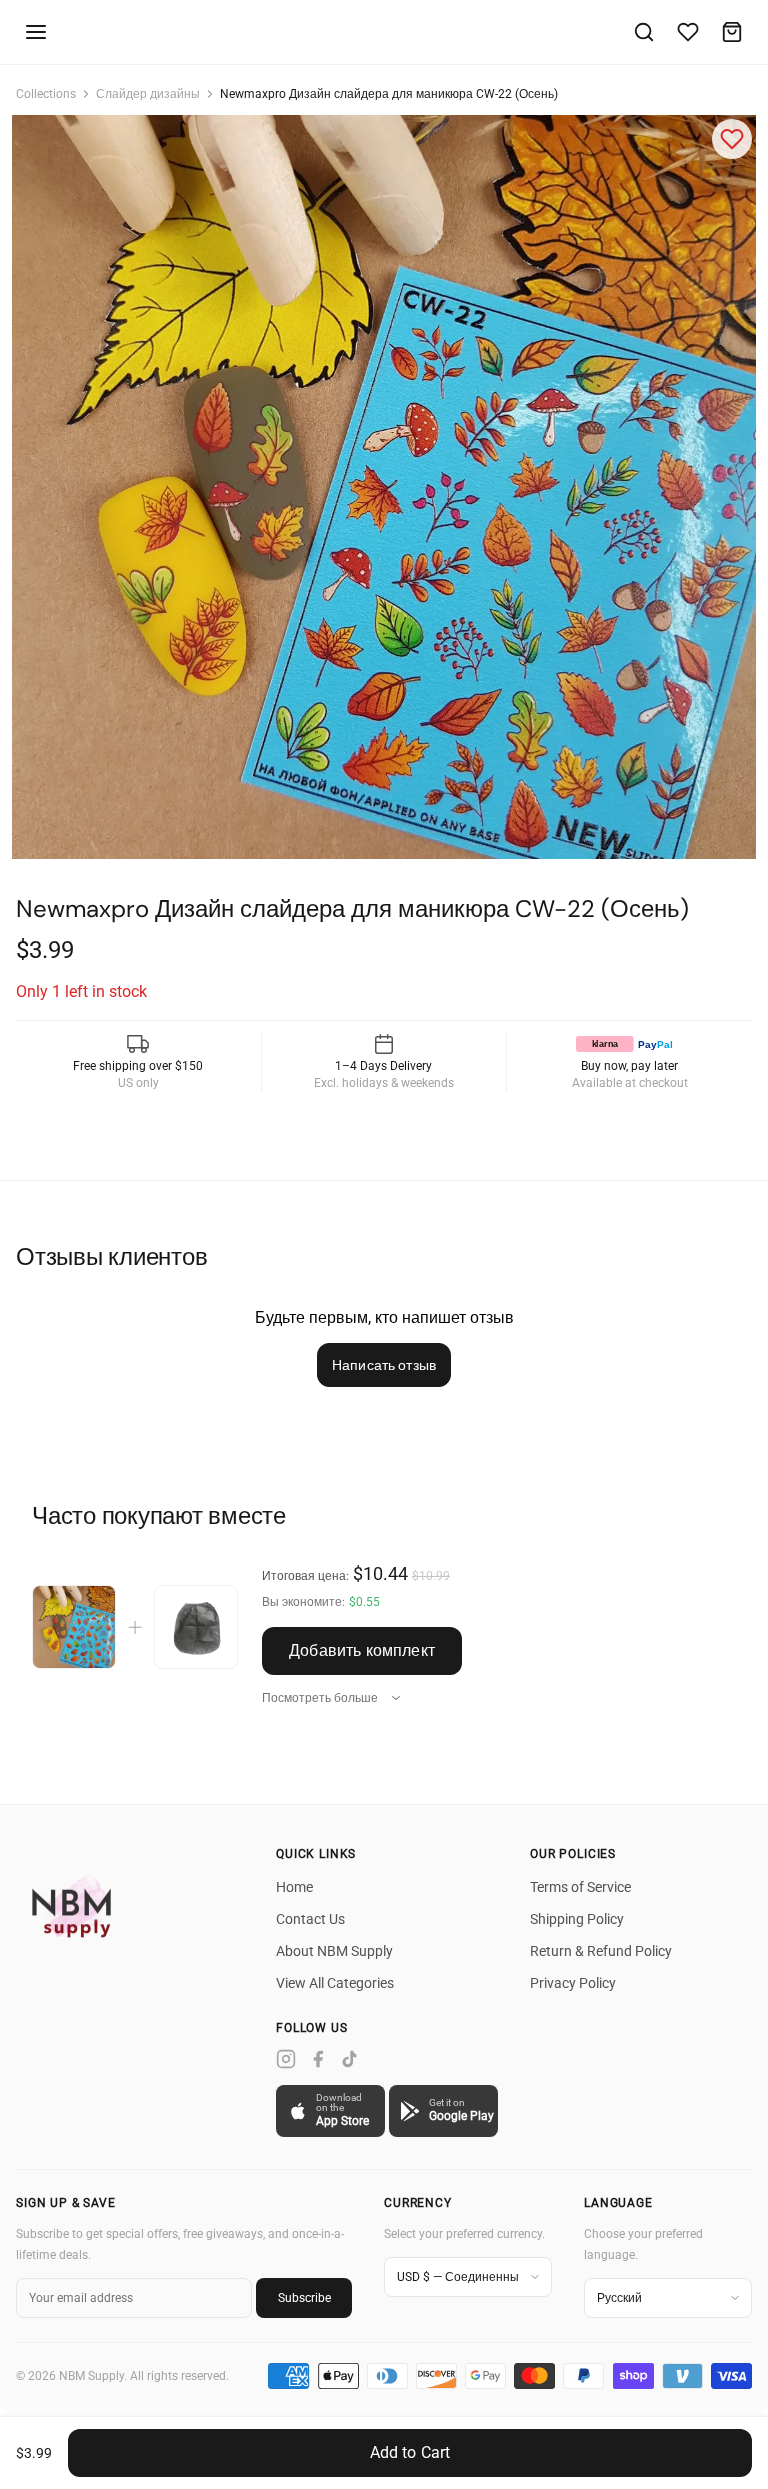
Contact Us (310, 1919)
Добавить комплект (362, 1650)
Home (294, 1887)
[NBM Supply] (76, 1905)
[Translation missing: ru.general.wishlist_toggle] (732, 139)
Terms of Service (580, 1887)
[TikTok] (350, 2059)
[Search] (644, 32)
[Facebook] (318, 2059)
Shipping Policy (577, 1919)
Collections (46, 94)
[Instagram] (286, 2059)
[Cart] (732, 32)
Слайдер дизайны (148, 94)
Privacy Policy (573, 1983)
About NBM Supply (334, 1951)
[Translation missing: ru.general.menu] (36, 32)
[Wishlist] (688, 32)
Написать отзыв (384, 1365)
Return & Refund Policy (601, 1951)
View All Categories (335, 1983)
